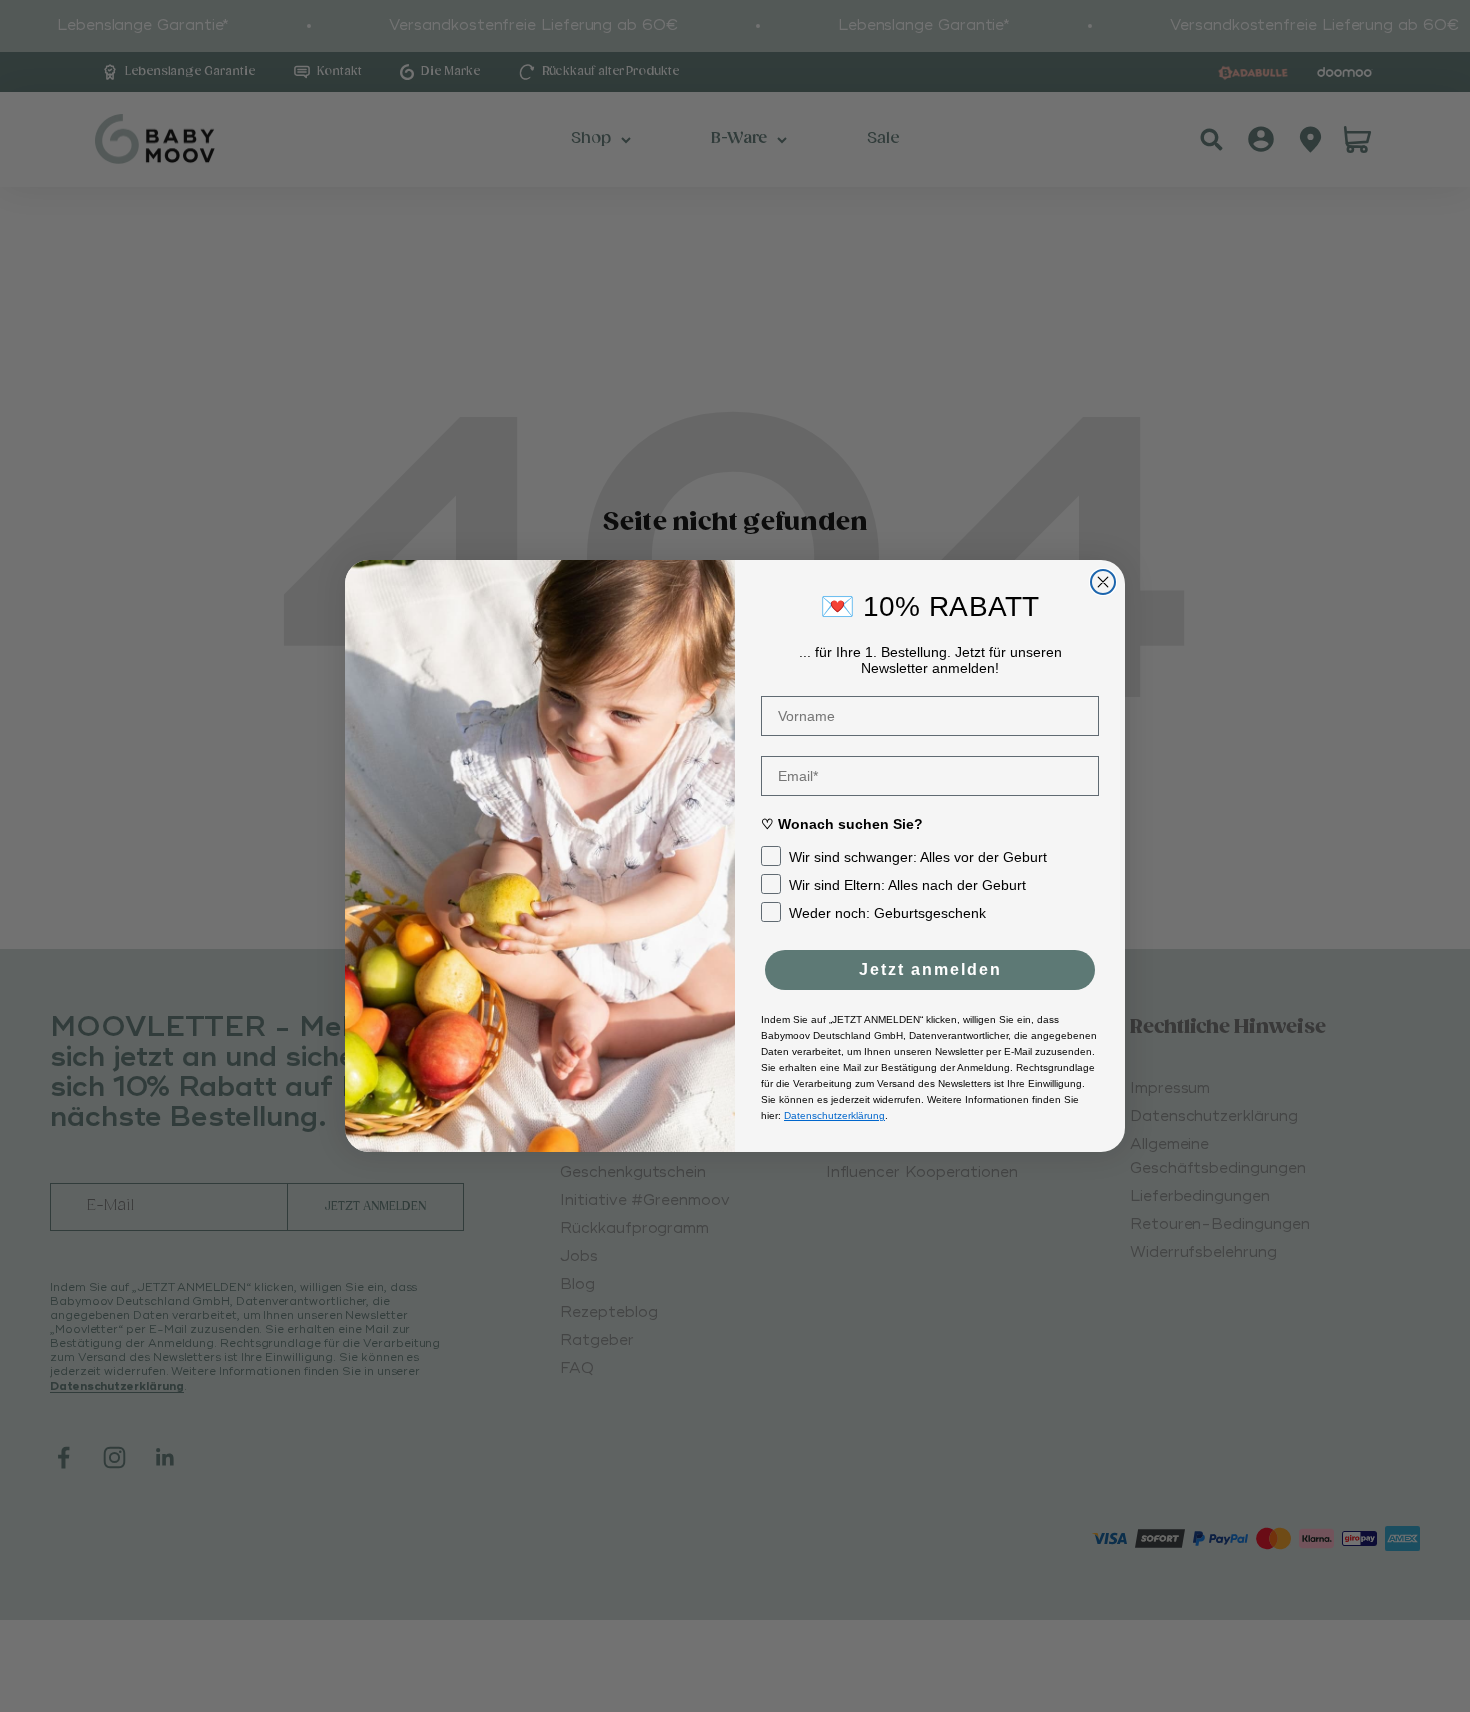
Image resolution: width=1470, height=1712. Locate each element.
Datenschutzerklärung (834, 1115)
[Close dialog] (1103, 582)
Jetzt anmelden (930, 969)
